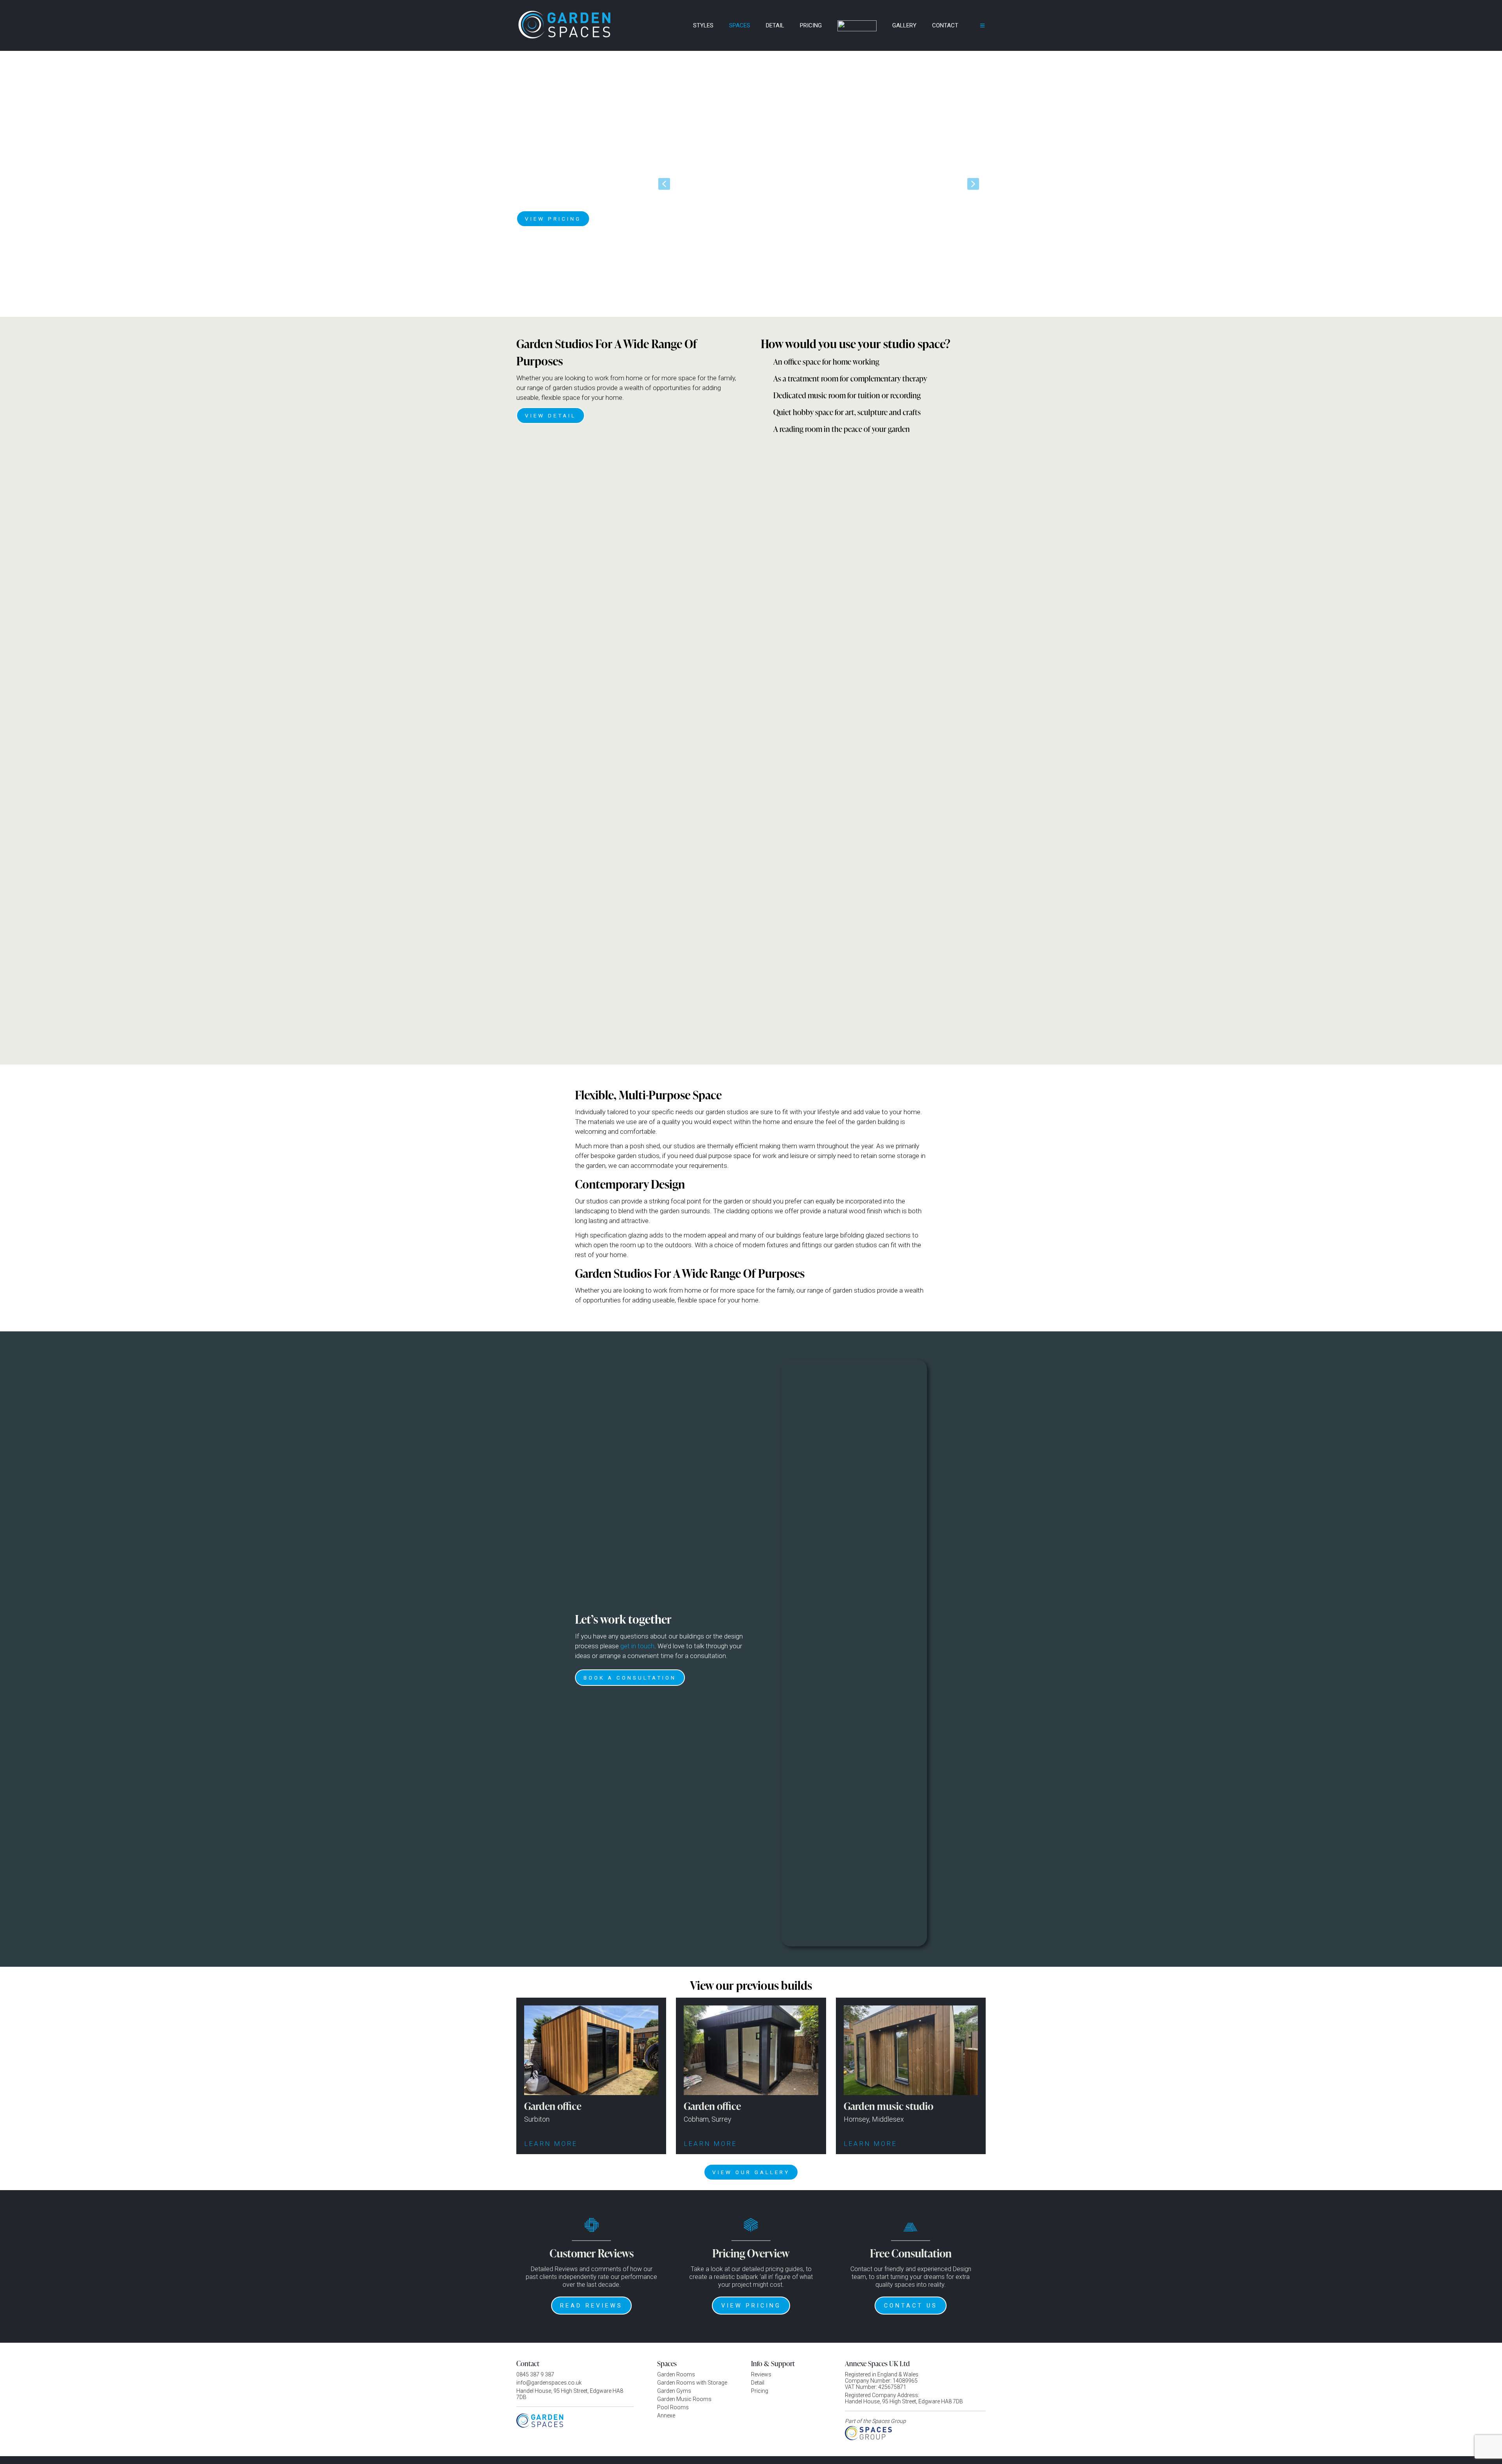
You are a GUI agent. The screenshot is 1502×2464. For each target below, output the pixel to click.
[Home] (675, 25)
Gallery (904, 25)
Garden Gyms (674, 2391)
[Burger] (977, 25)
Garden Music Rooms (684, 2399)
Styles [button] (703, 25)
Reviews (761, 2374)
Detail (775, 25)
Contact (945, 25)
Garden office (553, 2106)
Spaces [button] (740, 25)
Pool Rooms (673, 2407)
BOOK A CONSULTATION (630, 1678)
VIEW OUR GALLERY (751, 2172)
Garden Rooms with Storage (692, 2383)
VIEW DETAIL (551, 415)
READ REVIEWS (591, 2306)
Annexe (666, 2415)
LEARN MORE (552, 2144)
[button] (664, 184)
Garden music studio (888, 2106)
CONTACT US (911, 2306)
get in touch (637, 1646)
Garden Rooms (676, 2374)
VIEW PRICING (553, 219)
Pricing (811, 25)
